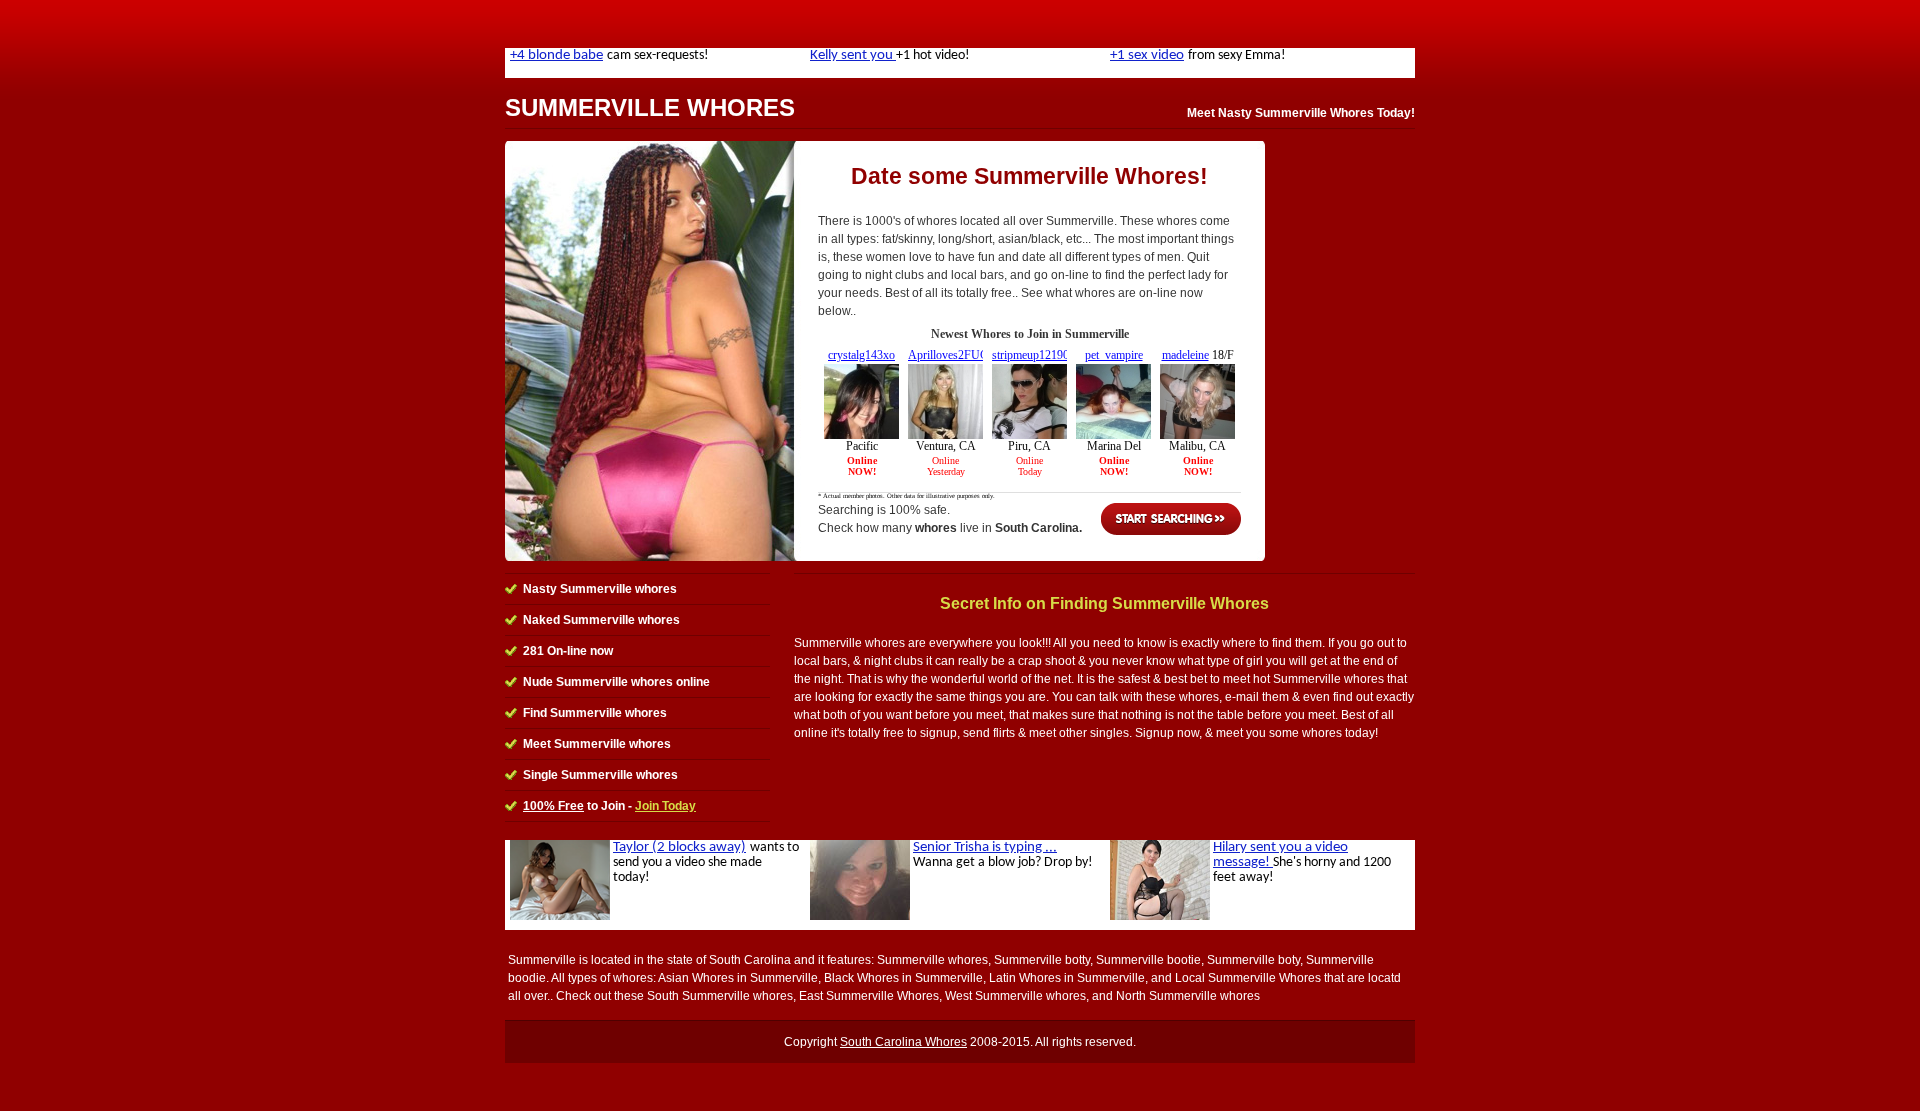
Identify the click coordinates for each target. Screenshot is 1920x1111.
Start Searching (1171, 519)
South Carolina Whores (903, 1042)
